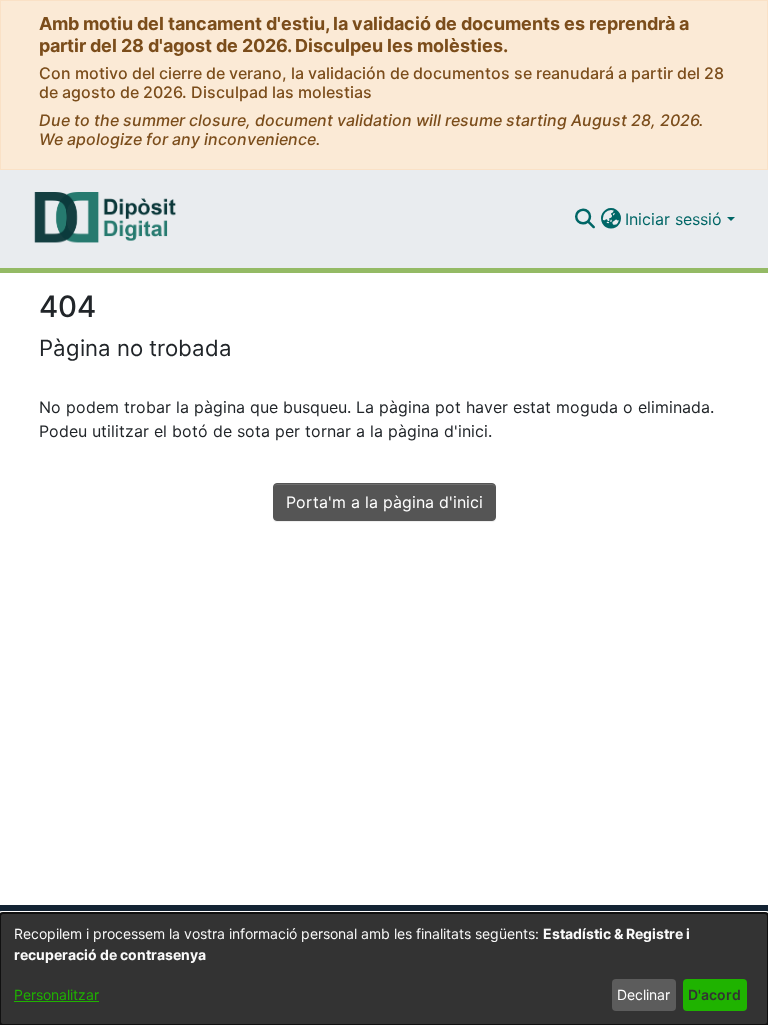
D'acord (714, 994)
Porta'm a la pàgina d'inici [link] (384, 502)
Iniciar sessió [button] (676, 219)
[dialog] (384, 969)
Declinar (643, 994)
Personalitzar (56, 994)
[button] (584, 219)
